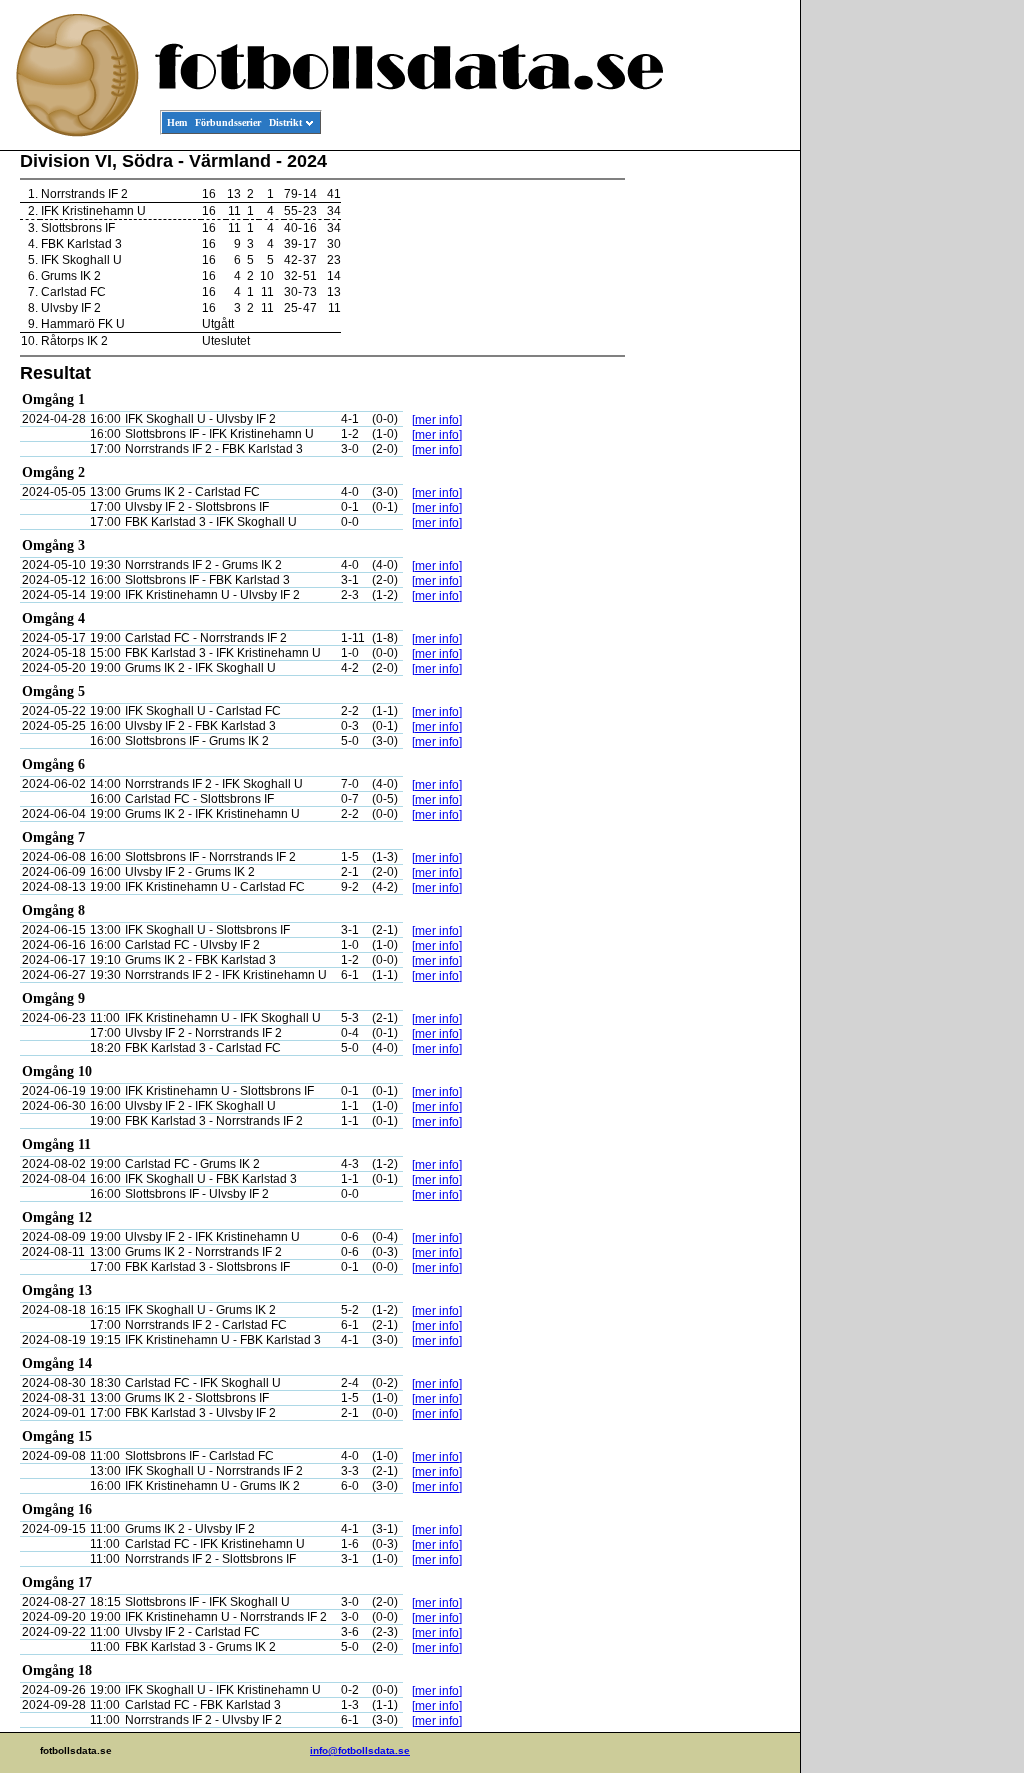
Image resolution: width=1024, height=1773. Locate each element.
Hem (177, 122)
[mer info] (437, 420)
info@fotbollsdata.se (360, 1750)
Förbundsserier (228, 122)
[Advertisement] (710, 456)
